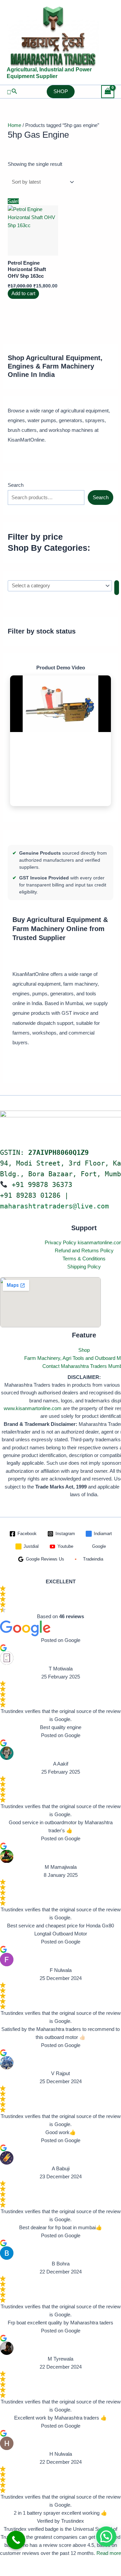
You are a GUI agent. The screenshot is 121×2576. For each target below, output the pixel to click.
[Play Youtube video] (61, 704)
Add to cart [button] (23, 294)
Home (14, 125)
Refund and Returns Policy (84, 1250)
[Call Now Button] (16, 2540)
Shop (84, 1350)
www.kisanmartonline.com (33, 1408)
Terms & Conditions (84, 1259)
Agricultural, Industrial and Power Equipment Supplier (49, 73)
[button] (12, 91)
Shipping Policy (84, 1267)
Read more (109, 2553)
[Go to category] (117, 588)
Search (16, 485)
